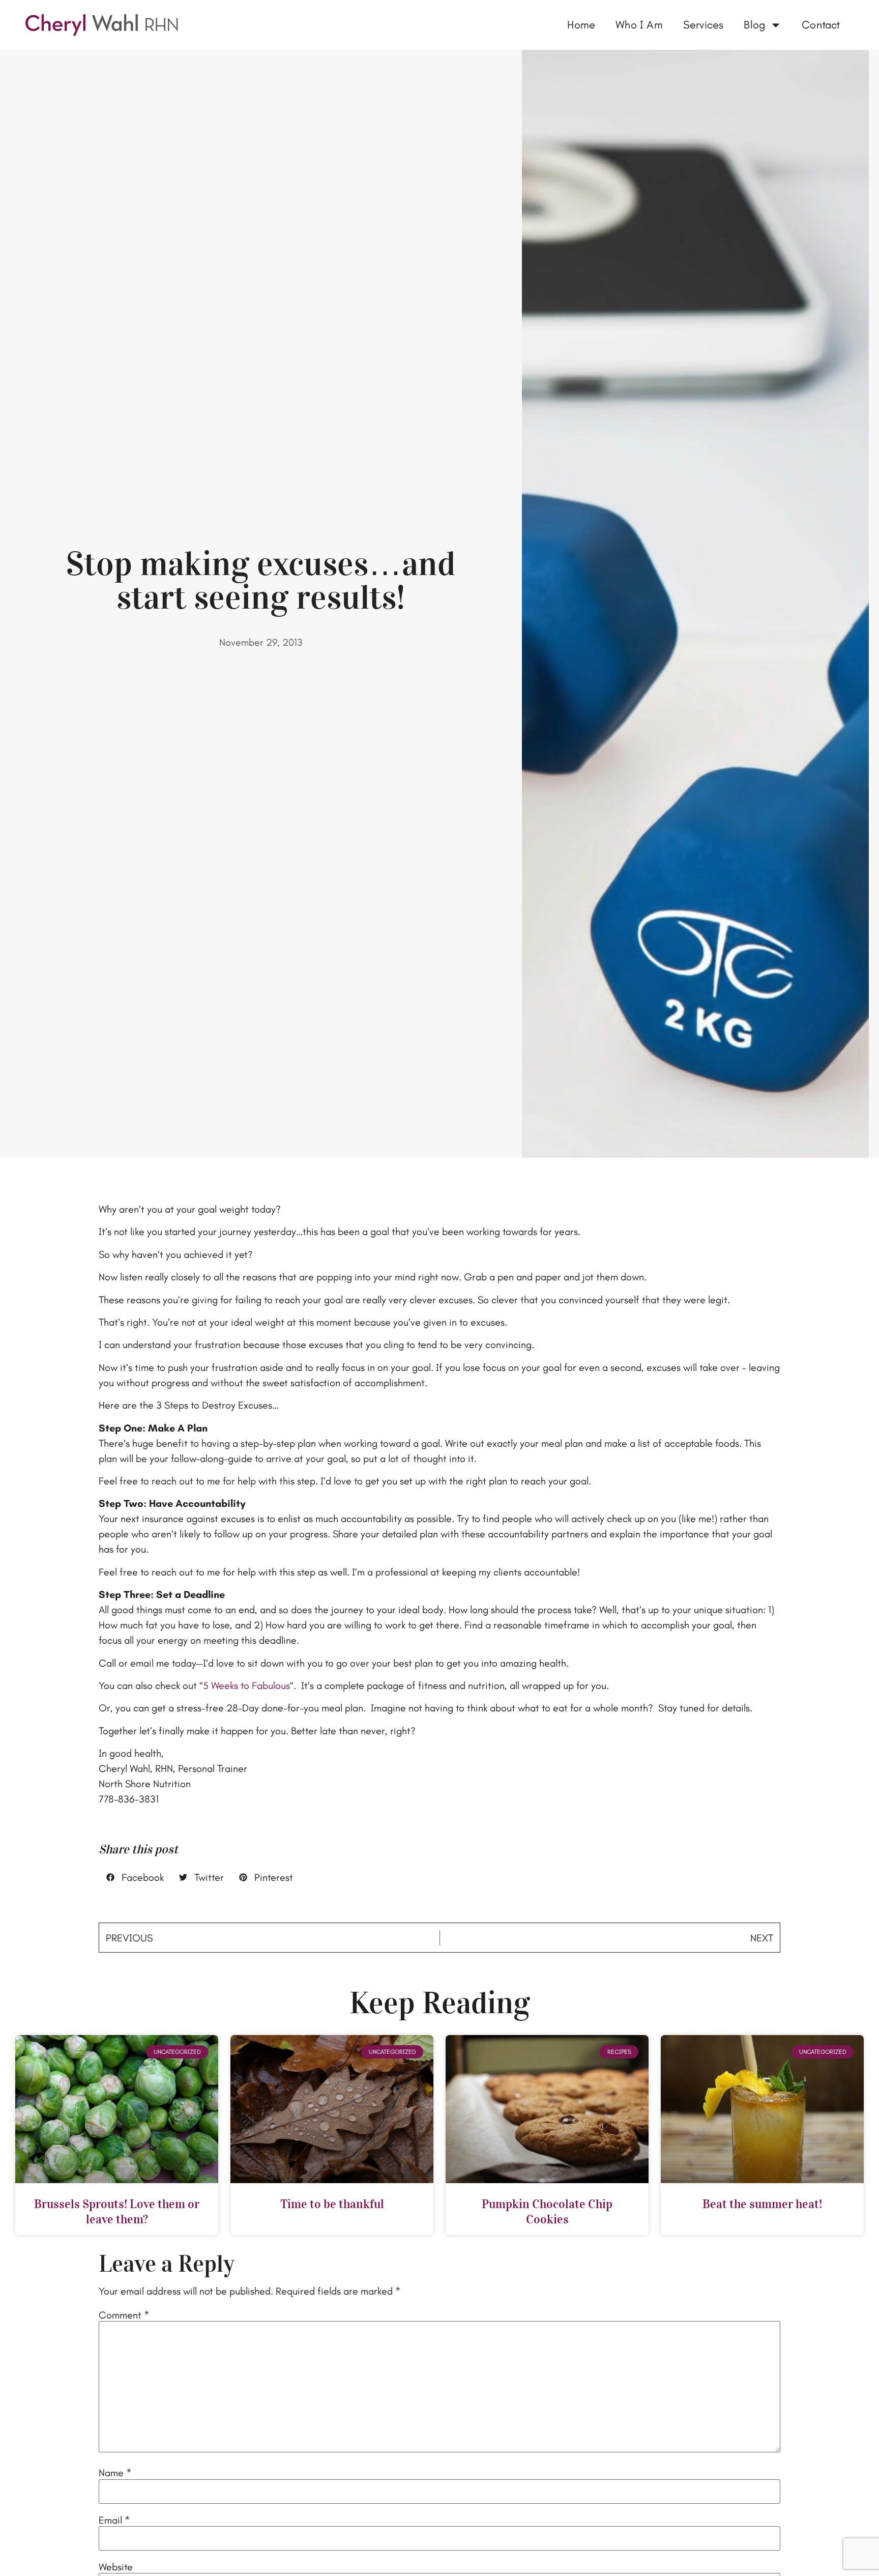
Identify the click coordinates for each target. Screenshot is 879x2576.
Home (581, 25)
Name (115, 2473)
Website (116, 2567)
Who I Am (639, 25)
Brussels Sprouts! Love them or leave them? (117, 2212)
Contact (821, 25)
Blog (754, 25)
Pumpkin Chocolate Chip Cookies (547, 2212)
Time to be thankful (332, 2204)
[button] (135, 1877)
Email (114, 2520)
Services (704, 25)
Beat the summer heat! (762, 2204)
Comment (124, 2315)
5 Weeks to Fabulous (246, 1685)
